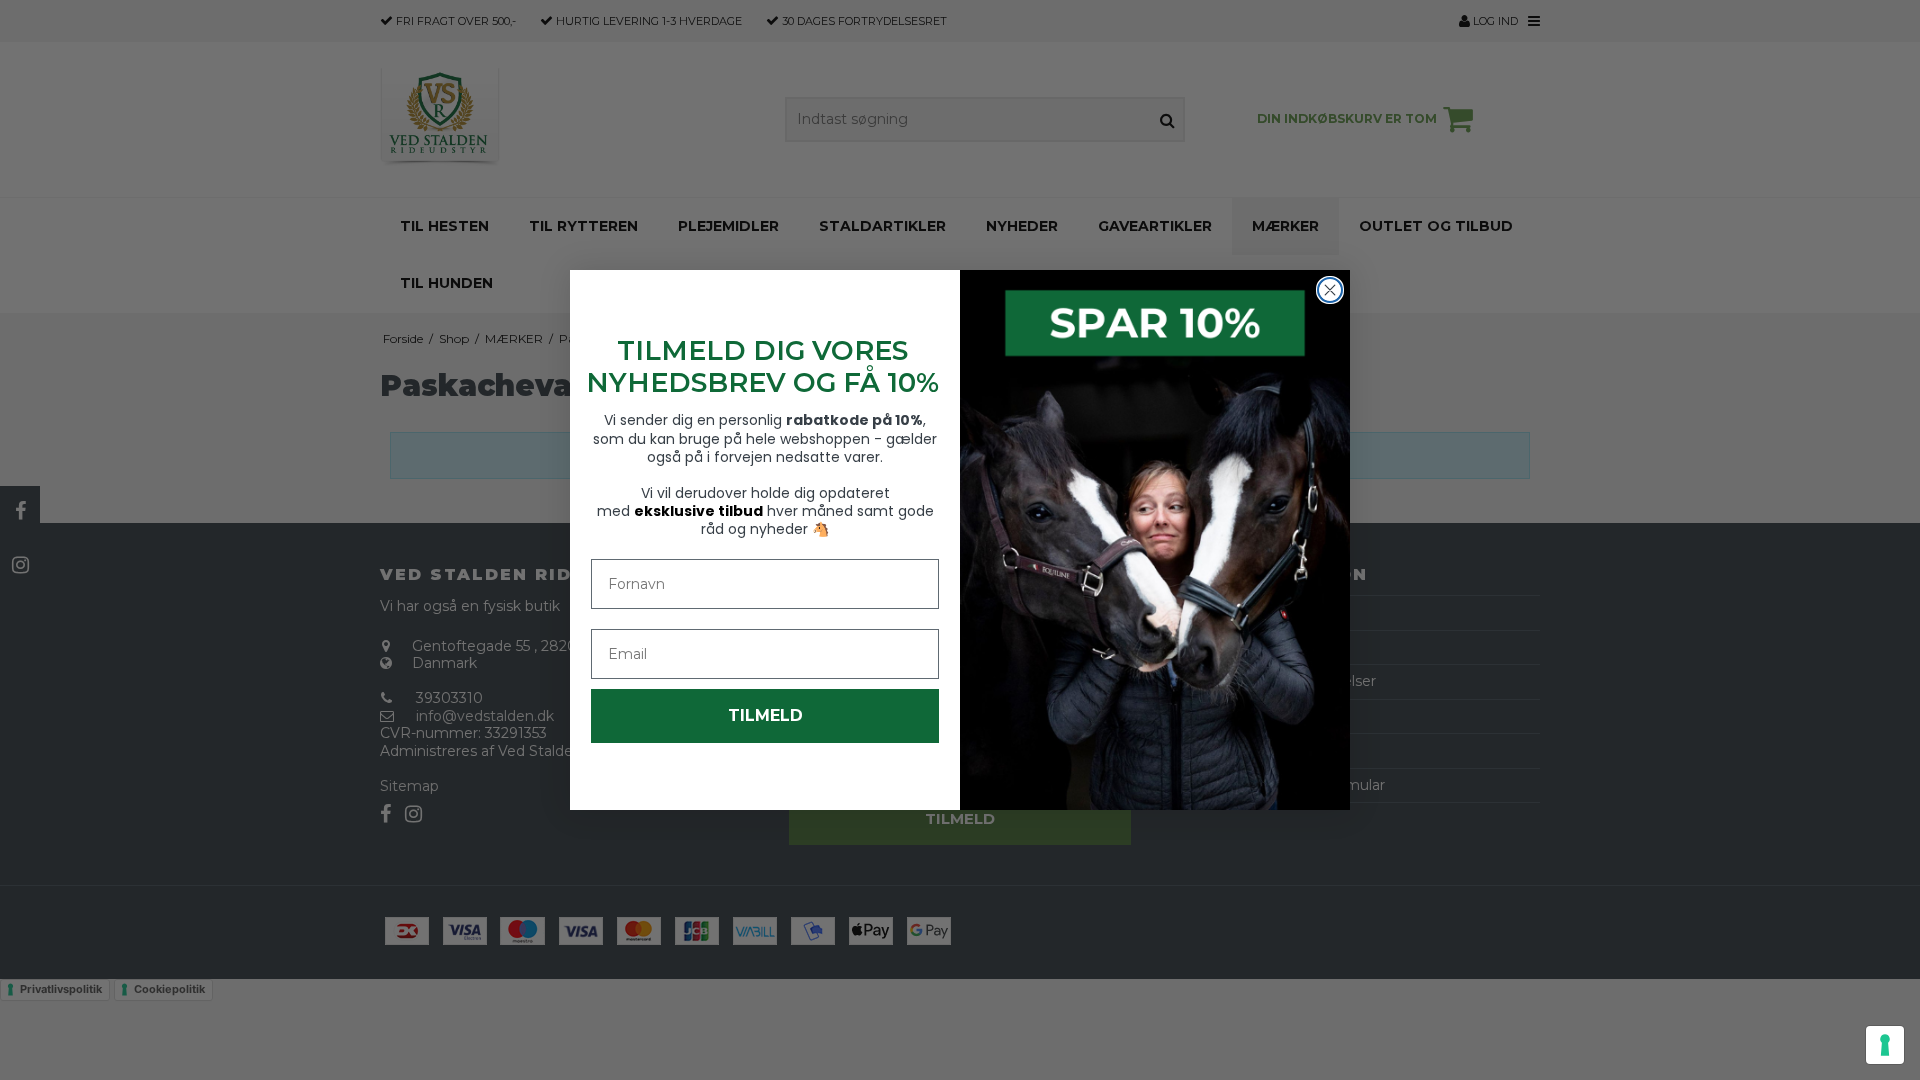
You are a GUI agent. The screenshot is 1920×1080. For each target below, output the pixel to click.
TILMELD (765, 715)
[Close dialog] (1330, 290)
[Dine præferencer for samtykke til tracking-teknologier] (1885, 1045)
